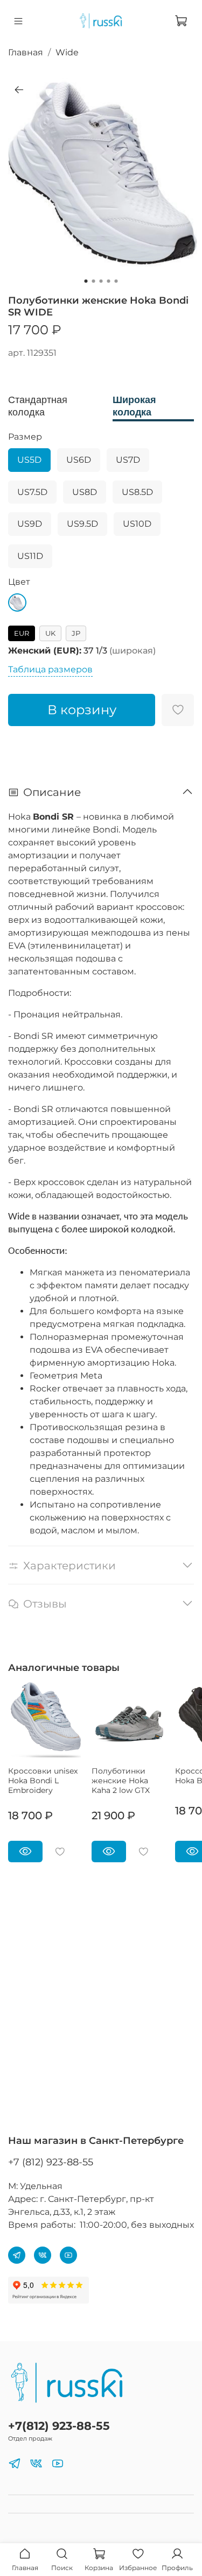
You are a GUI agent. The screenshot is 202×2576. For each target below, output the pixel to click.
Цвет (19, 582)
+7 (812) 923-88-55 (51, 2162)
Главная (26, 52)
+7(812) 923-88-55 (59, 2426)
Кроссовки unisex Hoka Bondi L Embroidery (43, 1781)
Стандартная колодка (38, 406)
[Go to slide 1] (86, 281)
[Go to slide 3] (101, 281)
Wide (67, 52)
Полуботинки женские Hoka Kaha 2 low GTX (121, 1781)
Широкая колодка (134, 406)
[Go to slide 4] (109, 281)
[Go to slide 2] (94, 281)
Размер (25, 437)
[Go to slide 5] (116, 281)
